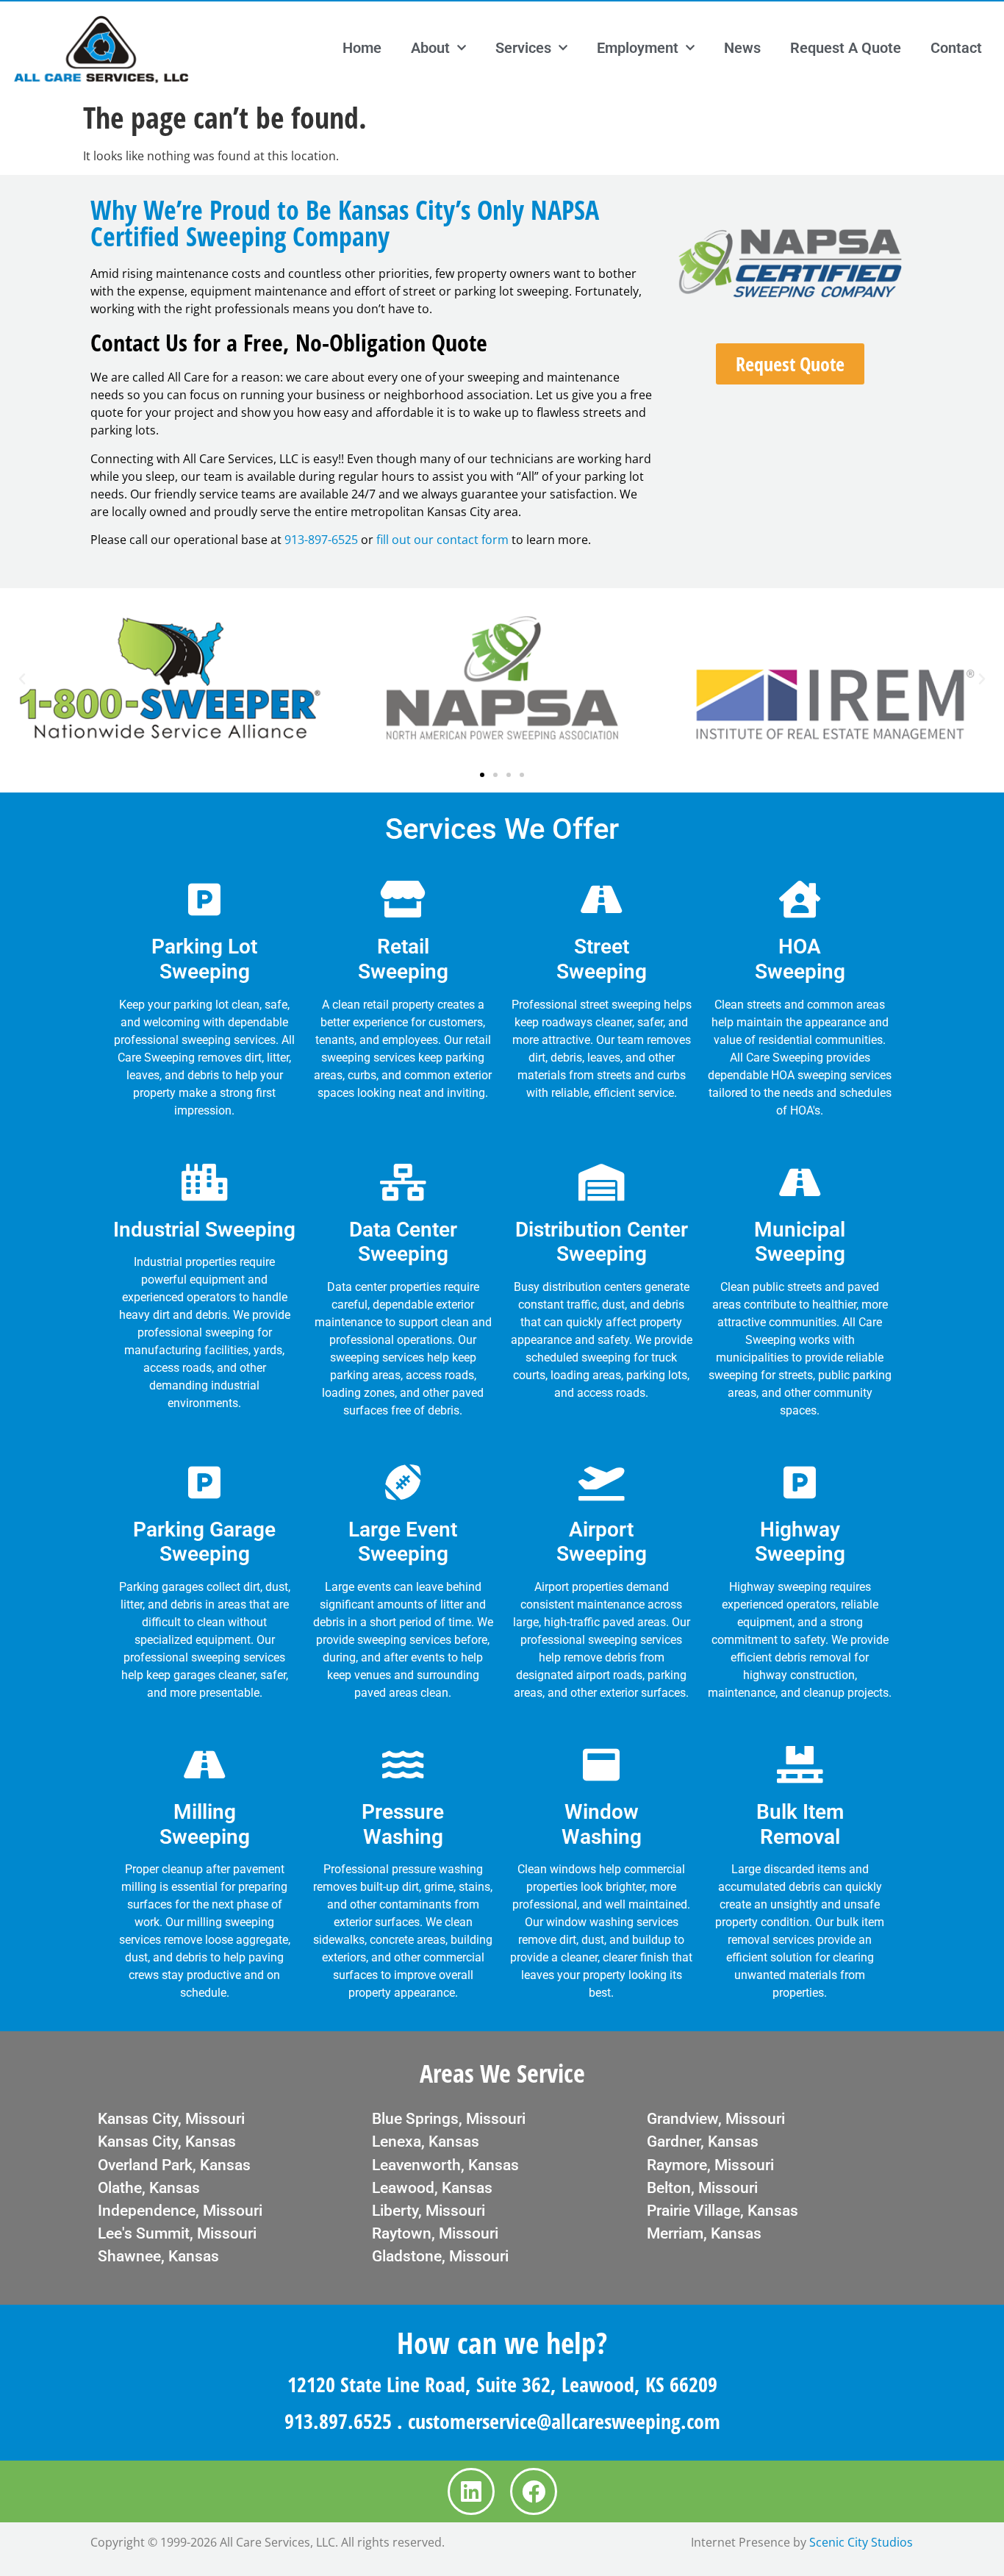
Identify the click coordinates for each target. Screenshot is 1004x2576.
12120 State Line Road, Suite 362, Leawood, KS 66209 (502, 2384)
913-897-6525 (321, 540)
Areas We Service (502, 2073)
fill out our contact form (442, 540)
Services (523, 48)
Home (362, 48)
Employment (638, 48)
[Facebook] (534, 2491)
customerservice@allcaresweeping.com (564, 2421)
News (742, 48)
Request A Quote (846, 48)
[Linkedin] (471, 2491)
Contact (956, 48)
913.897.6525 (338, 2421)
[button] (22, 679)
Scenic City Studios (861, 2542)
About (430, 48)
